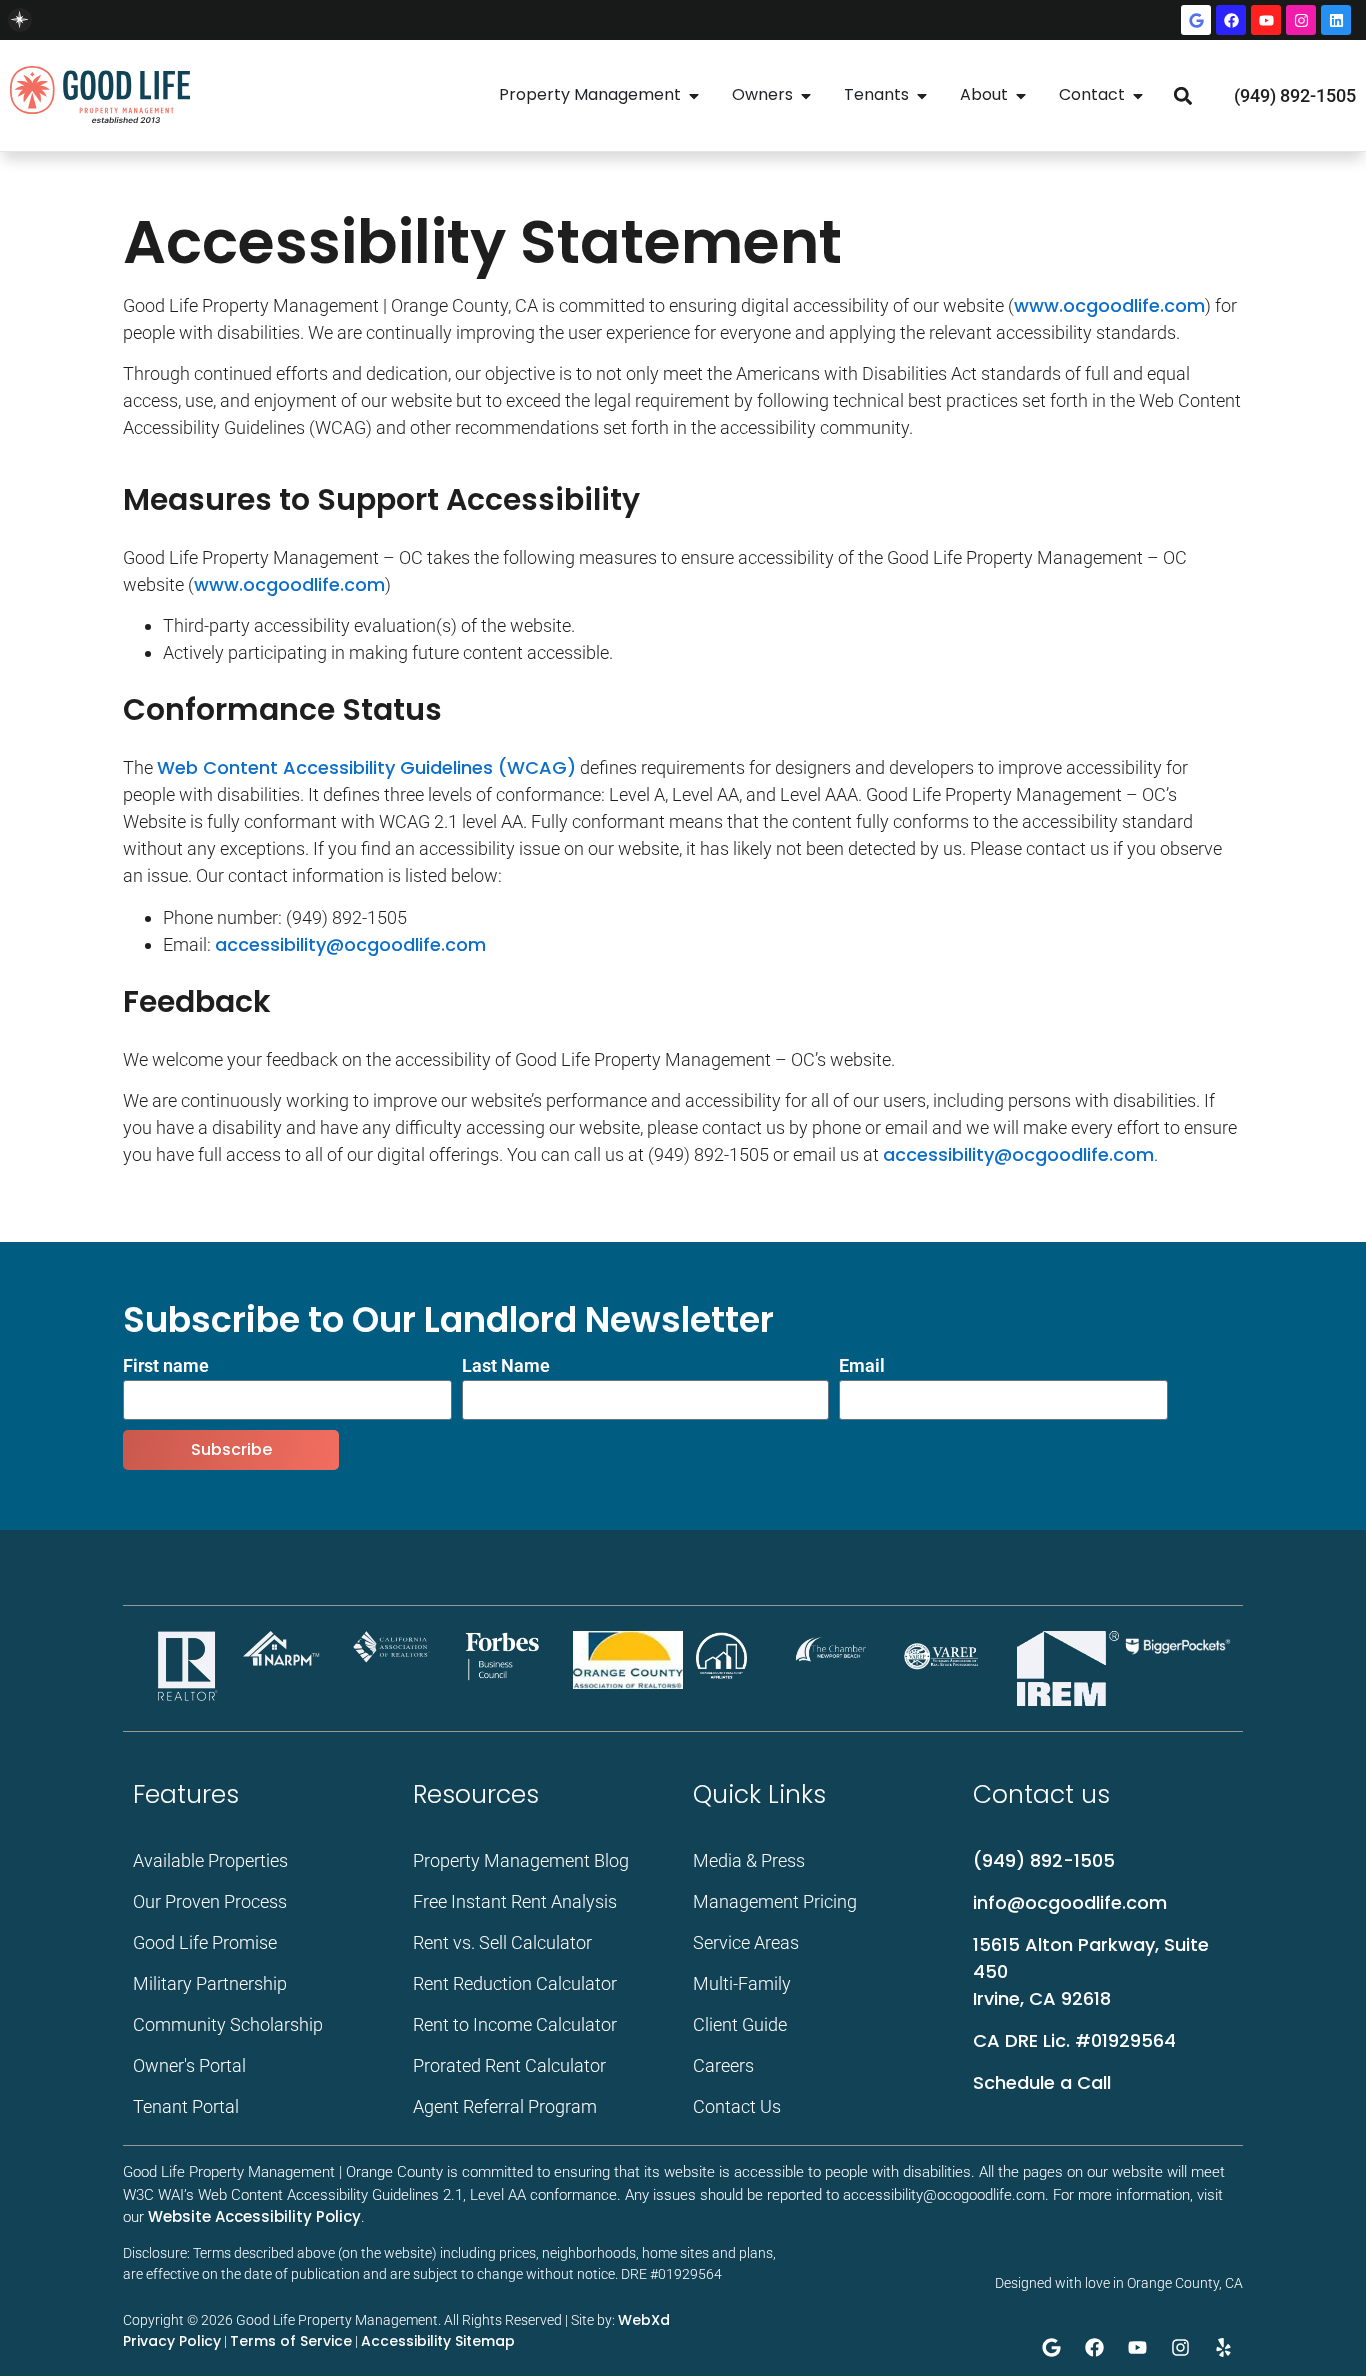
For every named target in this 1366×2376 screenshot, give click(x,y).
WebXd (644, 2320)
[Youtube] (1266, 20)
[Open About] (1021, 96)
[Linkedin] (1336, 20)
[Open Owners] (806, 96)
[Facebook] (1231, 20)
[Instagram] (1301, 20)
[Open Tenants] (922, 96)
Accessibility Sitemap (438, 2341)
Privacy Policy (172, 2341)
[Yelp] (1224, 2347)
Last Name (506, 1366)
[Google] (1196, 20)
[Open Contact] (1138, 96)
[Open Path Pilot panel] (20, 20)
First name (166, 1366)
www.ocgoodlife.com (1109, 305)
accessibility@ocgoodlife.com (350, 944)
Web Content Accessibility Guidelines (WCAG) (366, 767)
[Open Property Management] (694, 96)
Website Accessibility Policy (254, 2216)
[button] (1182, 95)
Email (862, 1366)
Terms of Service (291, 2341)
